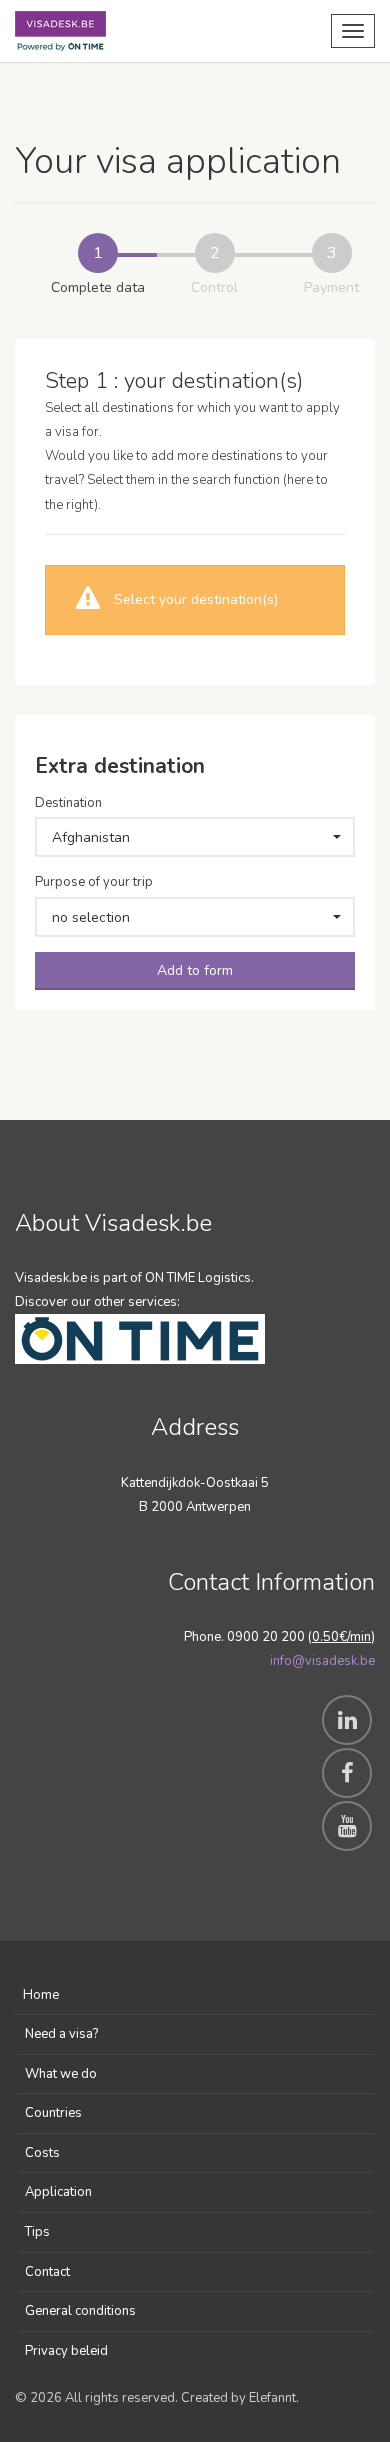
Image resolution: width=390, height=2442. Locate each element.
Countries (53, 2113)
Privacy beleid (66, 2351)
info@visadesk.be (322, 1661)
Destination (68, 803)
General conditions (80, 2311)
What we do (61, 2074)
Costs (42, 2153)
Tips (37, 2232)
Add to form (195, 970)
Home (41, 1995)
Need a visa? (61, 2034)
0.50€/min (341, 1637)
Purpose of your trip (94, 882)
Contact (47, 2272)
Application (58, 2192)
